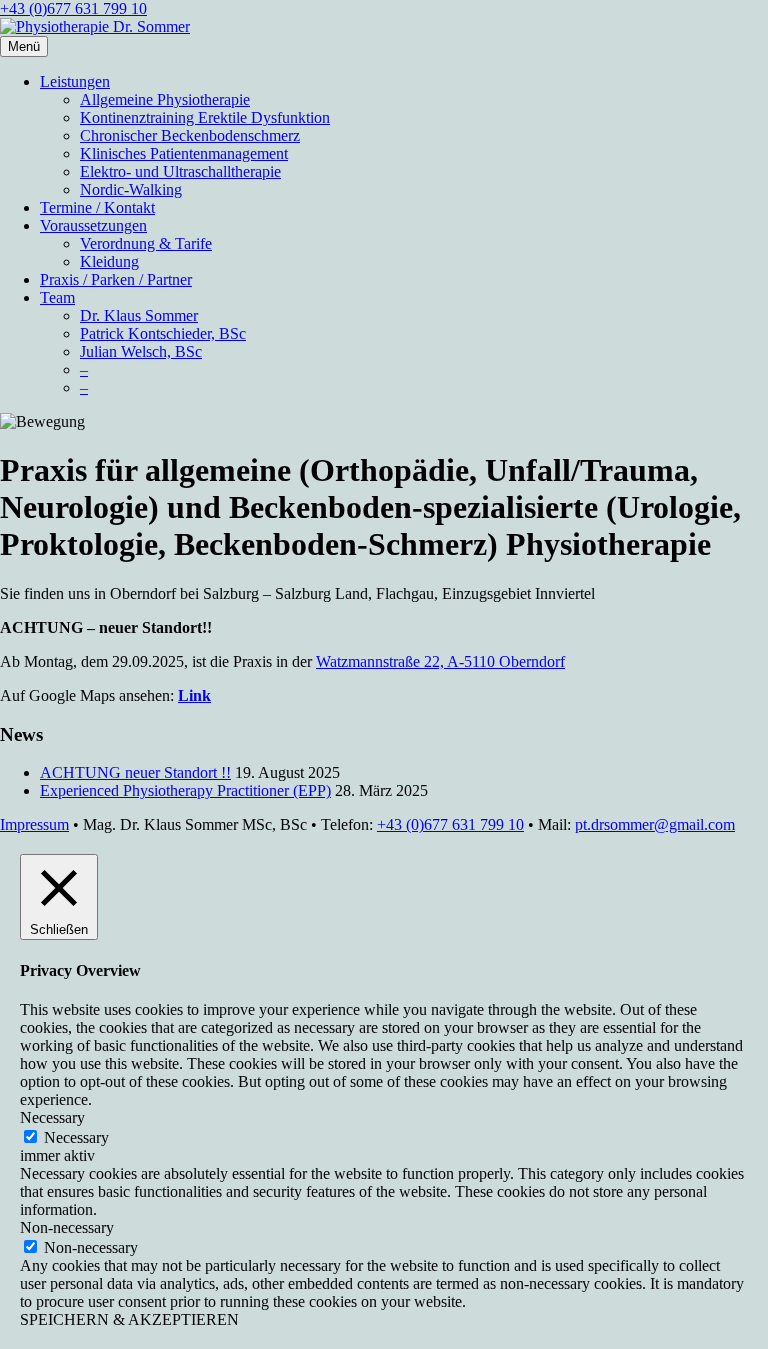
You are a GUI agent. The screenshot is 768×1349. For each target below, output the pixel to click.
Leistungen (75, 81)
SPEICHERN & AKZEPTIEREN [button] (129, 1319)
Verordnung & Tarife (146, 243)
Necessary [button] (52, 1117)
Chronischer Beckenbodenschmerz (190, 135)
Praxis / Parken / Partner (116, 279)
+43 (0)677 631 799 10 (73, 8)
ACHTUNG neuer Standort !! (135, 772)
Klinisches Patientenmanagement (184, 153)
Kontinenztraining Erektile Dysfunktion (205, 117)
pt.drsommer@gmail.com (655, 824)
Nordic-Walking (131, 189)
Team (57, 297)
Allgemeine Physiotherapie (165, 99)
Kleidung (109, 261)
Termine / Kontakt (97, 207)
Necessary (76, 1137)
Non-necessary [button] (67, 1227)
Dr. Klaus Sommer (139, 315)
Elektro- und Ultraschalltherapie (180, 171)
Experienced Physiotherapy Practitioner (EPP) (185, 790)
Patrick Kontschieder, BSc (163, 333)
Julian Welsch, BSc (141, 351)
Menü (24, 46)
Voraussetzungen (93, 225)
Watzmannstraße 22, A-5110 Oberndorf (440, 661)
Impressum (34, 824)
